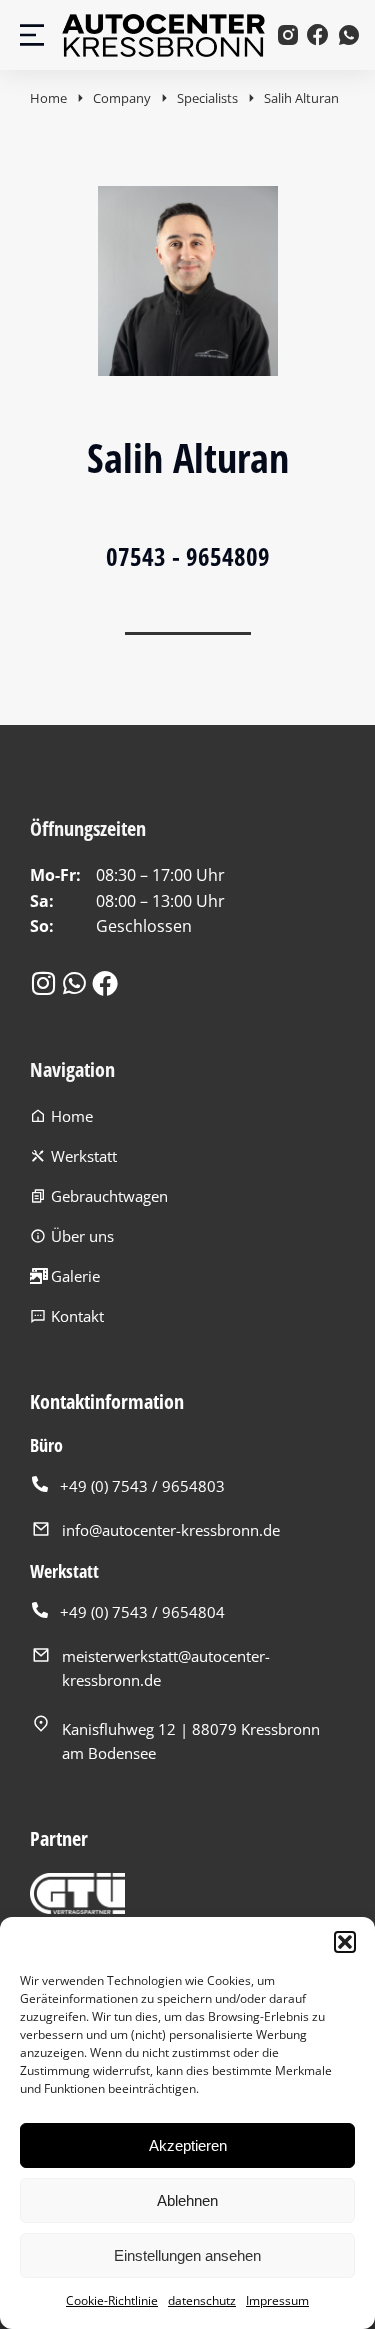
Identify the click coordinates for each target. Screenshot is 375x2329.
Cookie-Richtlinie (112, 2300)
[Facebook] (105, 983)
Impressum (277, 2300)
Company (122, 98)
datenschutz (202, 2300)
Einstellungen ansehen (187, 2255)
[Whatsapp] (74, 983)
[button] (345, 1942)
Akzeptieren (188, 2145)
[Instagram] (43, 983)
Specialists (207, 98)
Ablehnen (187, 2200)
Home (48, 98)
